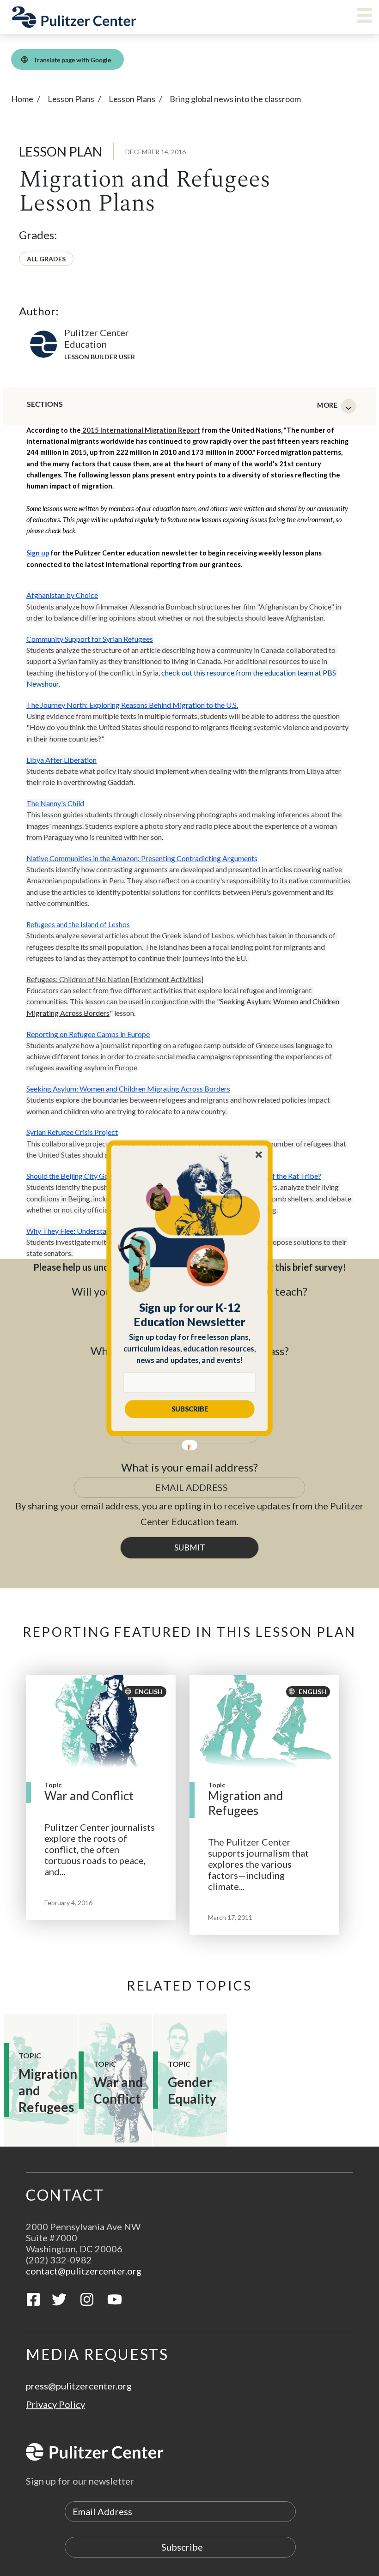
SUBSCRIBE (190, 1409)
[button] (190, 1315)
